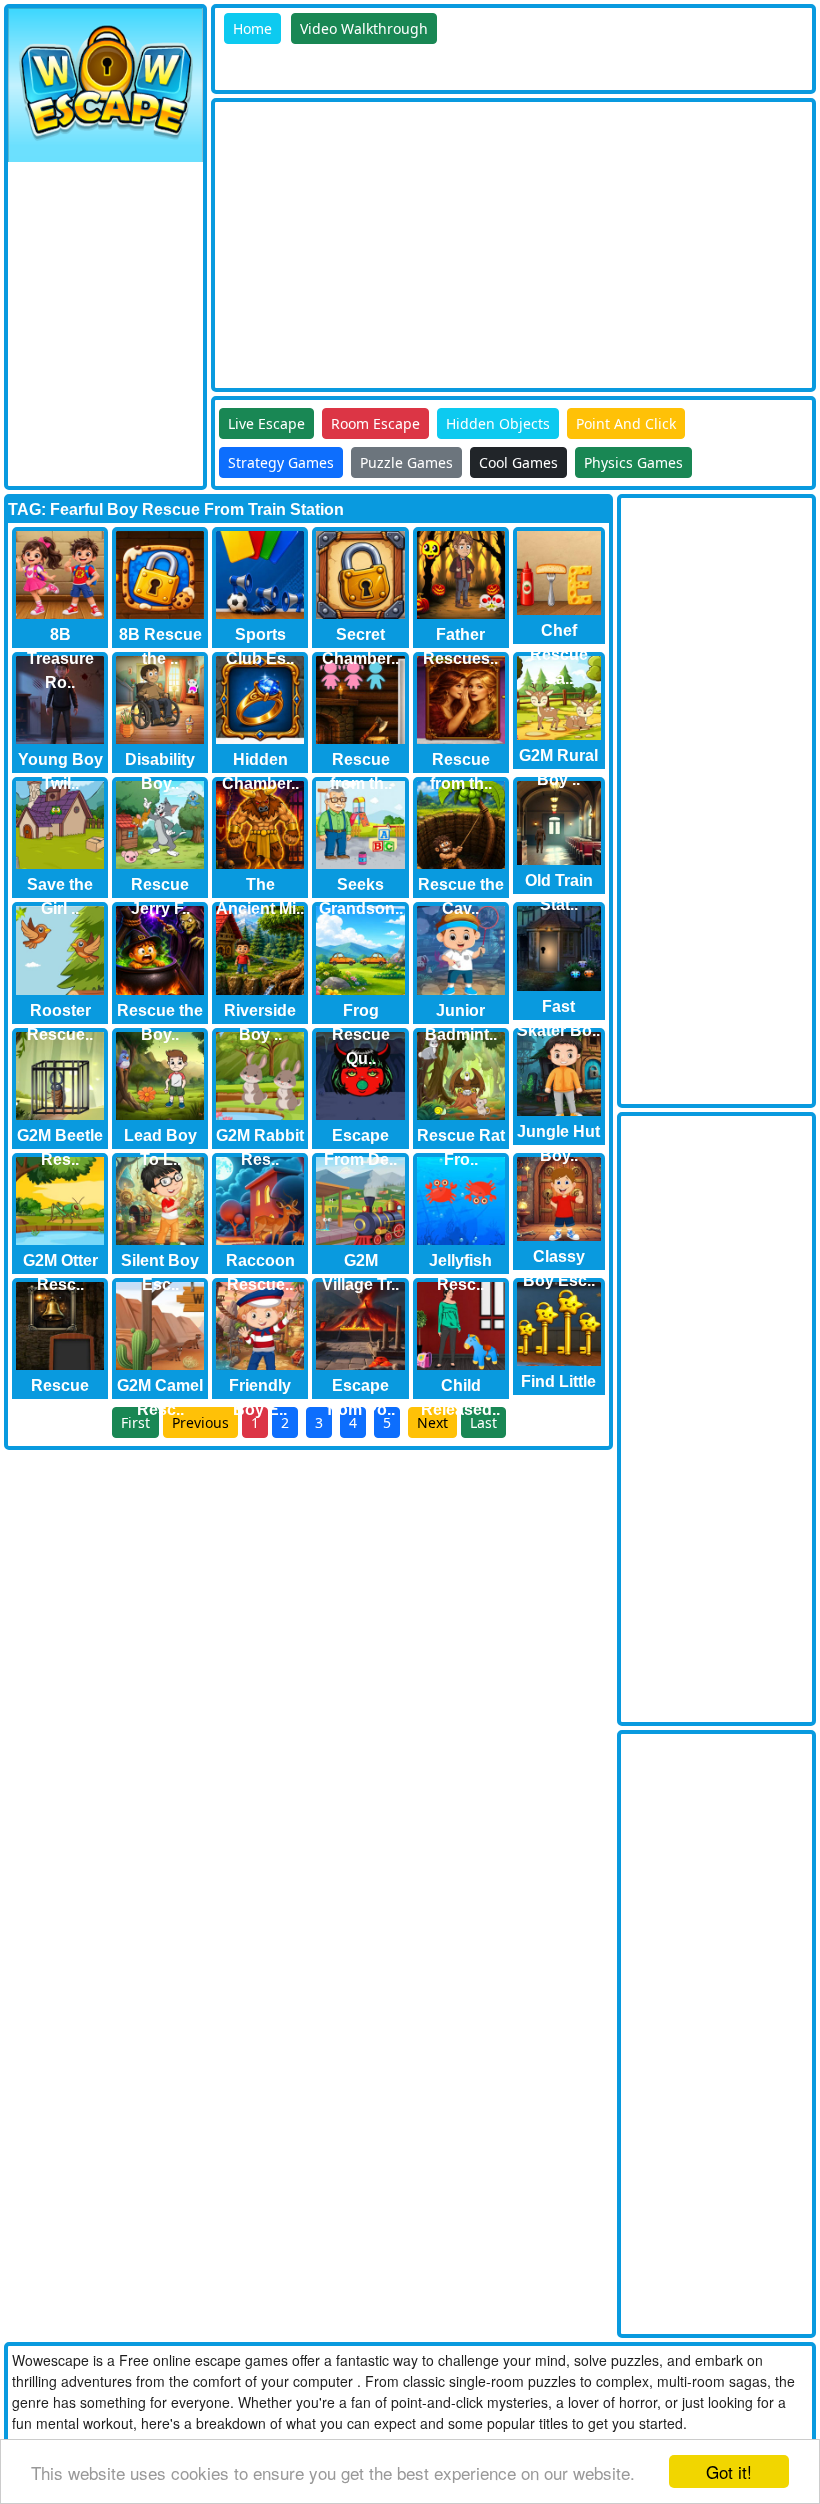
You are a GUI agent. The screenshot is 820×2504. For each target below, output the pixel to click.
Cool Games (518, 462)
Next (432, 1422)
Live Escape (266, 423)
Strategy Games (281, 462)
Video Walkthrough (364, 28)
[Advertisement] (517, 242)
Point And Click (626, 423)
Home (252, 28)
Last (483, 1422)
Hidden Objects (498, 423)
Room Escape (375, 423)
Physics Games (633, 462)
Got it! (729, 2471)
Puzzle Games (406, 462)
